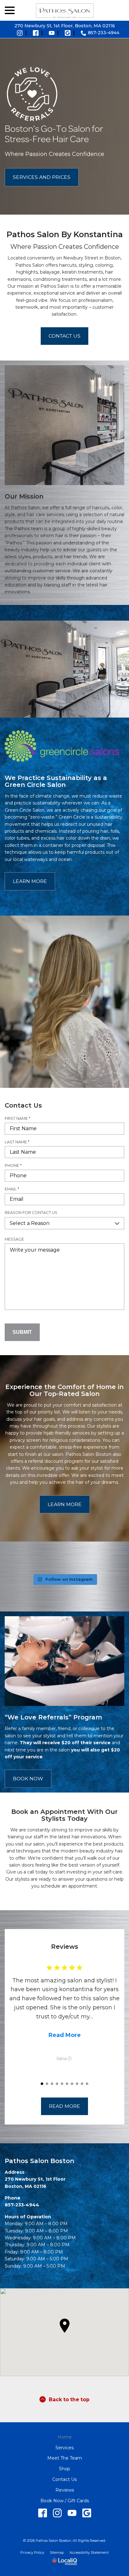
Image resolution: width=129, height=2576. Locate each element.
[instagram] (57, 2513)
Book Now (28, 1779)
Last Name (19, 1142)
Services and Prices (42, 177)
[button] (64, 2326)
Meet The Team (65, 2458)
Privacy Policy (32, 2552)
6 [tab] (67, 2084)
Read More (65, 2035)
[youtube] (72, 2513)
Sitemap (57, 2552)
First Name (19, 1119)
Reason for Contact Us (31, 1213)
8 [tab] (77, 2084)
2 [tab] (47, 2084)
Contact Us (64, 336)
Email (13, 1189)
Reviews (65, 2490)
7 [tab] (72, 2084)
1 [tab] (42, 2084)
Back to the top (69, 2400)
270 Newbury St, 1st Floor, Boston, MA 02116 (65, 26)
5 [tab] (62, 2084)
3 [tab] (52, 2084)
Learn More (30, 881)
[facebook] (42, 2513)
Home (65, 2437)
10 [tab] (87, 2084)
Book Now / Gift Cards (65, 2501)
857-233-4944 (104, 33)
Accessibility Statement (89, 2552)
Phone (15, 1166)
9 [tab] (82, 2084)
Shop (64, 2469)
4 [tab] (57, 2084)
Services (64, 2448)
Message (14, 1239)
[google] (87, 2513)
